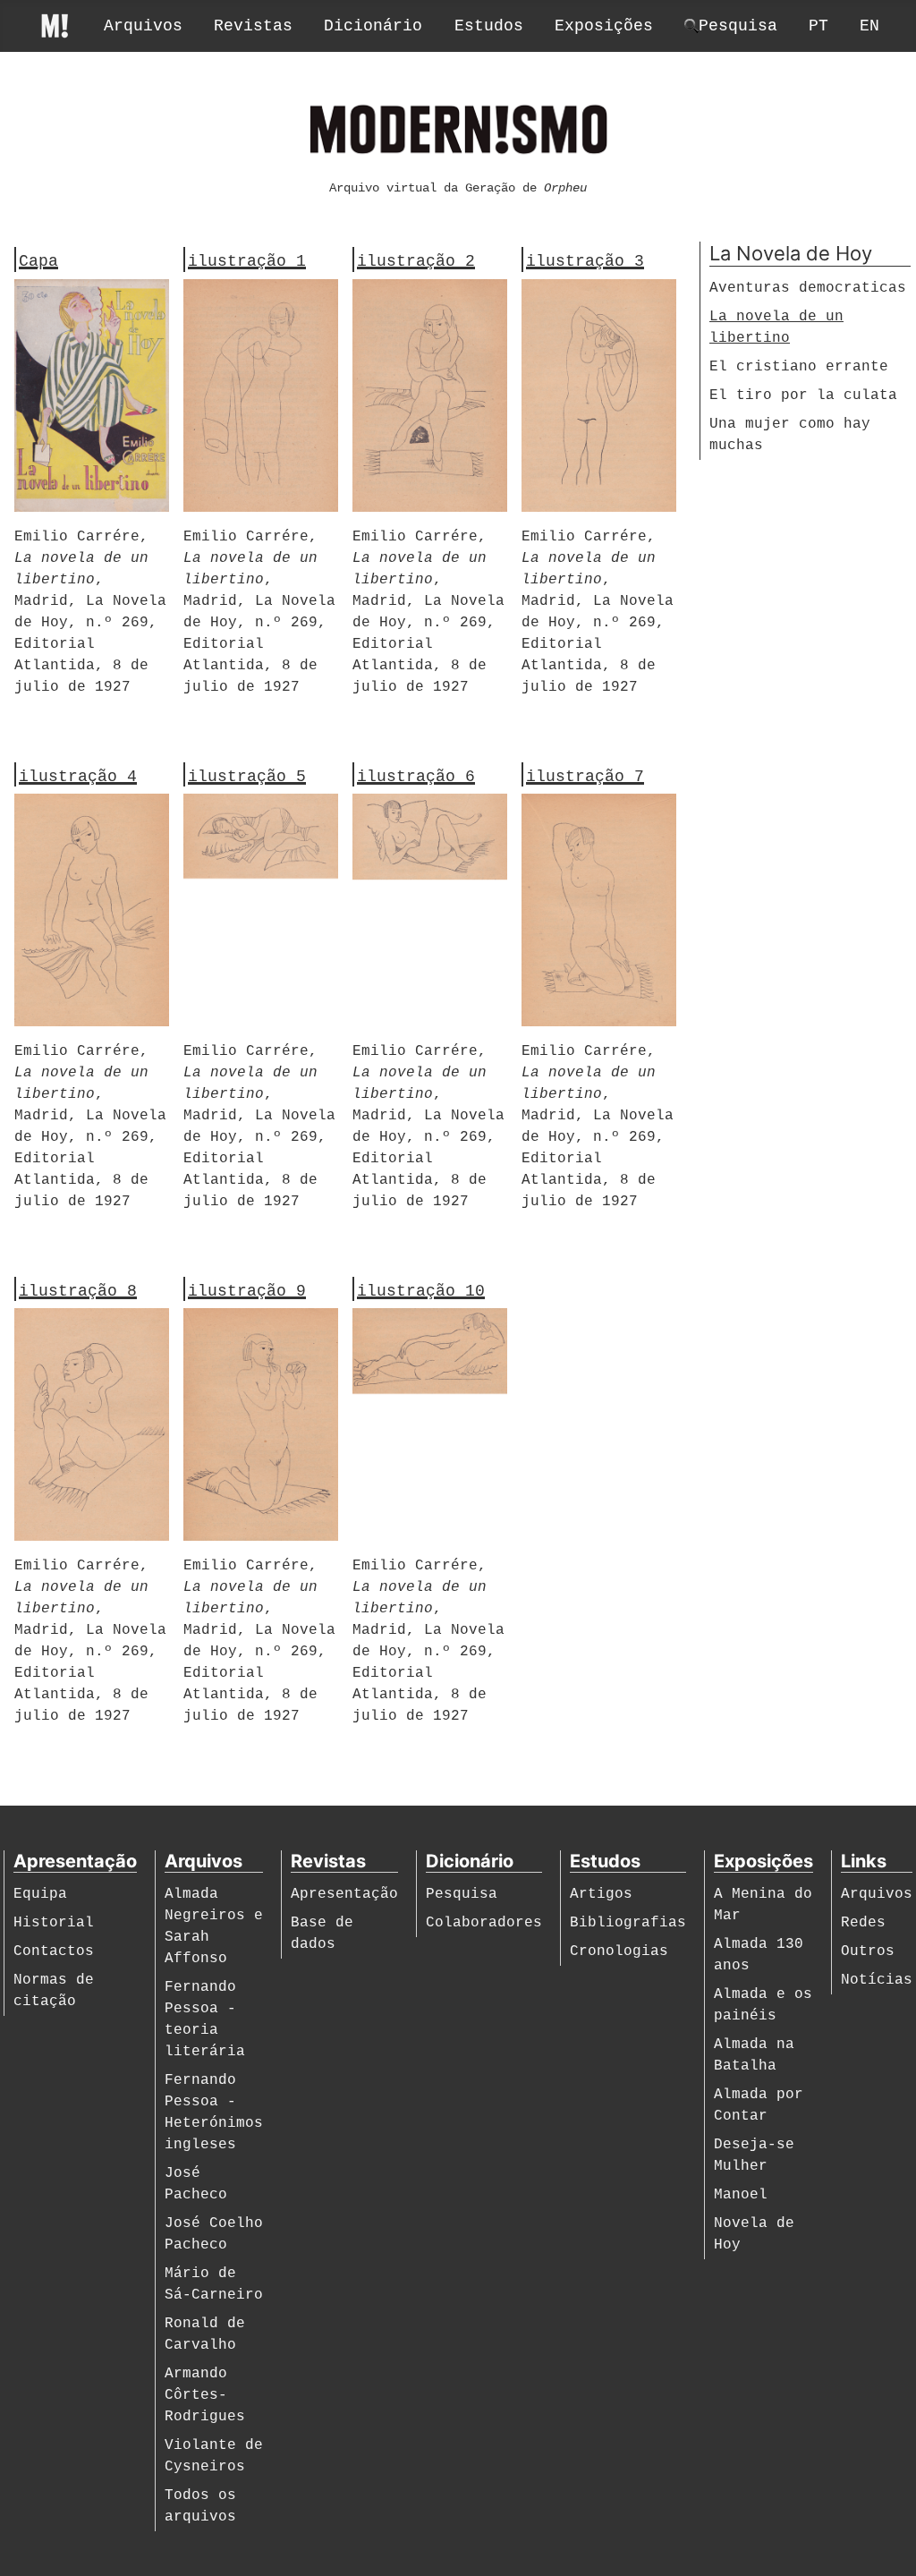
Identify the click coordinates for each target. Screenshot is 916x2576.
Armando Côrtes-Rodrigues (205, 2395)
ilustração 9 (247, 1291)
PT (818, 26)
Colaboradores (484, 1923)
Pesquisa (462, 1894)
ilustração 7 (585, 777)
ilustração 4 (78, 777)
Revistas (253, 26)
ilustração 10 (421, 1291)
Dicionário (373, 26)
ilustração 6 (416, 777)
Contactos (54, 1951)
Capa (38, 261)
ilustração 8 (78, 1291)
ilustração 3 (585, 261)
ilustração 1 (247, 261)
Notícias (877, 1980)
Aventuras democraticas (808, 288)
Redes (863, 1923)
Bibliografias (628, 1923)
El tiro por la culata (803, 395)
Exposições (604, 26)
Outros (868, 1951)
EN (869, 26)
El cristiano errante (799, 367)
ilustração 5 (247, 777)
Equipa (40, 1894)
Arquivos (143, 26)
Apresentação (344, 1894)
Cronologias (619, 1951)
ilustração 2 (416, 261)
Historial (54, 1923)
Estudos (489, 26)
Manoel (741, 2195)
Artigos (601, 1894)
